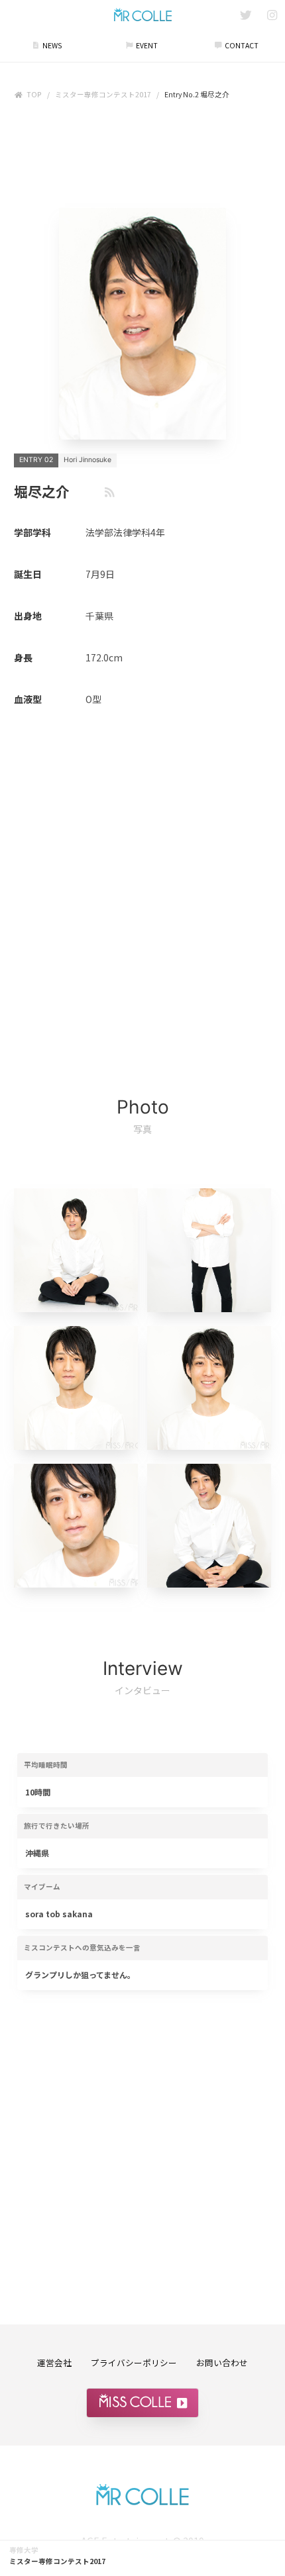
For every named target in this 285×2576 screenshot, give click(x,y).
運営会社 (54, 2362)
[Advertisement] (142, 157)
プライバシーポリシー (134, 2362)
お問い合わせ (222, 2362)
